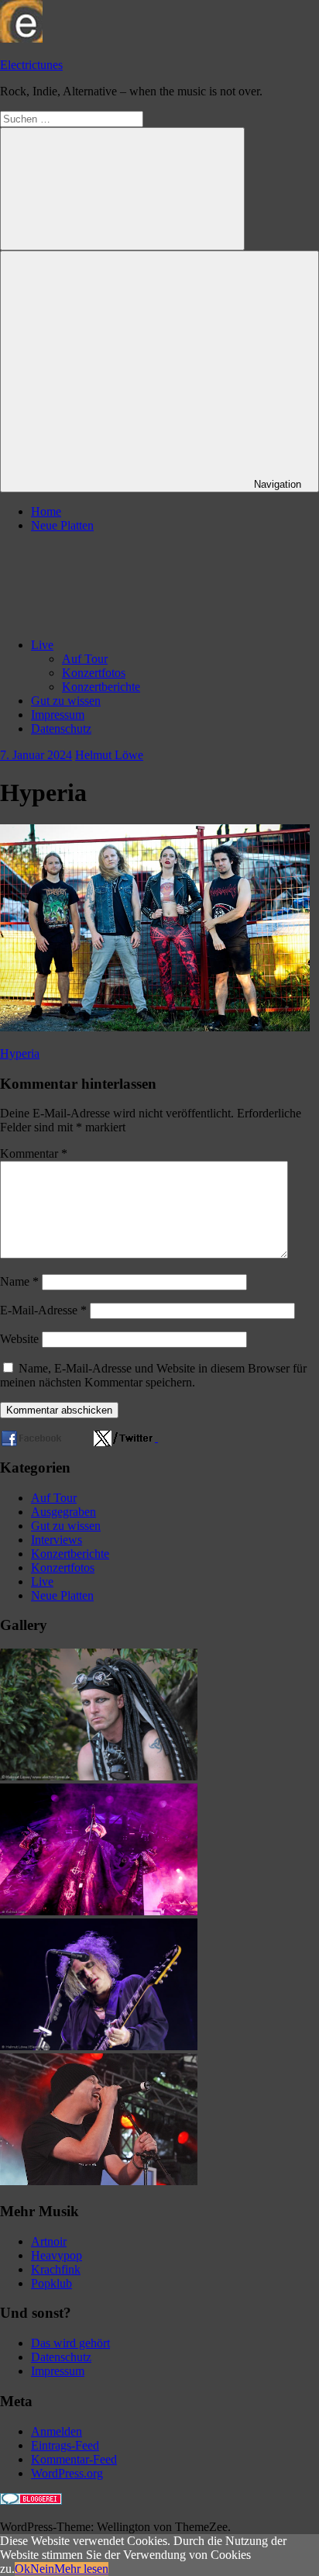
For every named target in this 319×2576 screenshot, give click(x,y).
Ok (22, 2569)
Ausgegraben (63, 1512)
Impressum (58, 715)
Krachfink (56, 2269)
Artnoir (49, 2241)
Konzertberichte (101, 687)
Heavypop (57, 2255)
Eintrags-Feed (65, 2445)
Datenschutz (61, 729)
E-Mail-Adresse (43, 1310)
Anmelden (57, 2431)
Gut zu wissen (66, 701)
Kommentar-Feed (74, 2459)
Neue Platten (62, 525)
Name (19, 1281)
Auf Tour (85, 659)
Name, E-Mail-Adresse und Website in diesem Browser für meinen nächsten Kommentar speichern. (153, 1375)
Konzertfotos (94, 673)
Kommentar (34, 1153)
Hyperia (20, 1053)
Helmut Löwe (109, 755)
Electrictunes (31, 65)
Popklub (51, 2283)
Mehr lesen (81, 2569)
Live (42, 645)
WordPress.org (67, 2473)
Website (19, 1339)
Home (46, 511)
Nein (42, 2569)
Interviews (57, 1540)
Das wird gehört (70, 2343)
